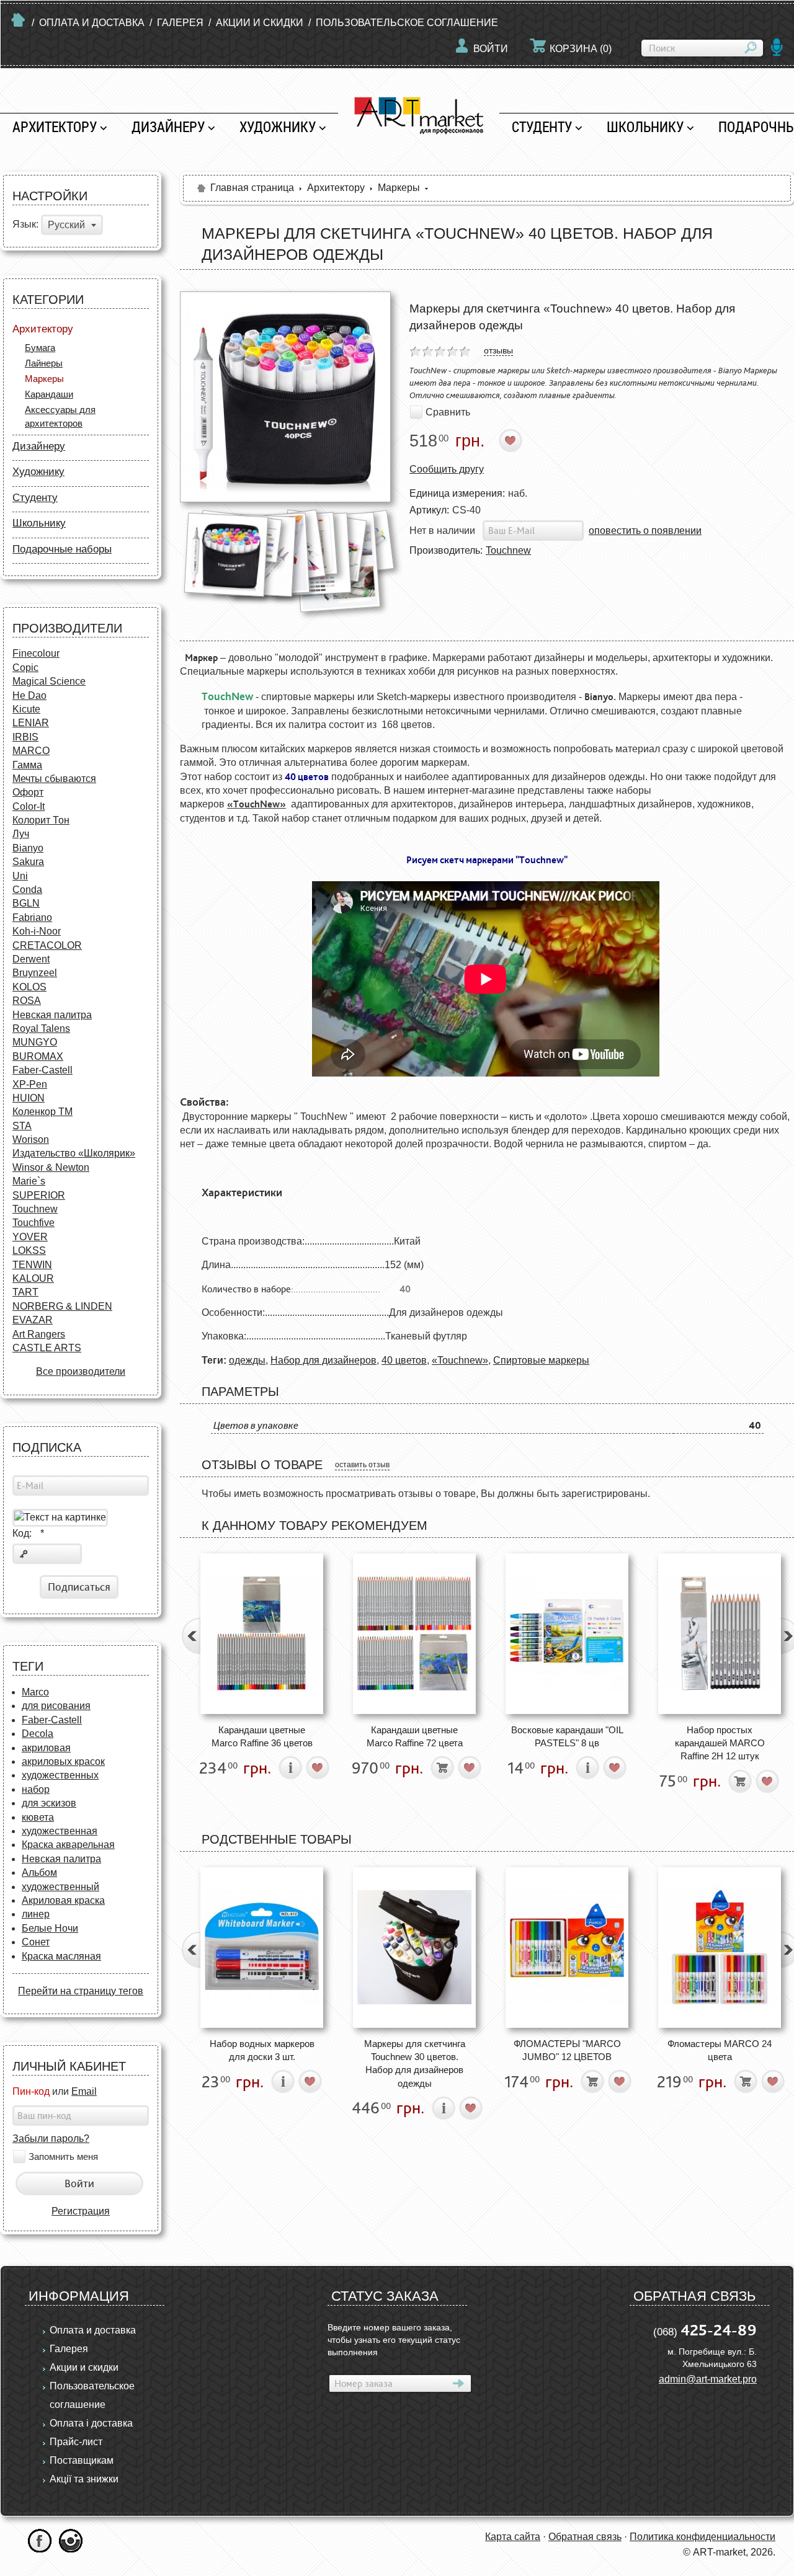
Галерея (180, 23)
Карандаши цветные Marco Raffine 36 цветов (262, 1736)
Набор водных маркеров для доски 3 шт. (262, 2050)
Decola (38, 1734)
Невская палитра (52, 1015)
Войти (491, 49)
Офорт (28, 792)
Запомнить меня (63, 2157)
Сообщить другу (447, 469)
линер (36, 1914)
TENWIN (32, 1265)
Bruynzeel (35, 973)
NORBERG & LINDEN (62, 1306)
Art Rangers (39, 1334)
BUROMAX (38, 1056)
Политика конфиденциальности (703, 2537)
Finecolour (36, 653)
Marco (35, 1692)
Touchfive (33, 1223)
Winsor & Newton (51, 1167)
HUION (29, 1098)
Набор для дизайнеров (323, 1360)
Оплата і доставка (91, 2423)
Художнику (278, 127)
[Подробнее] (291, 1768)
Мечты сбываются (54, 779)
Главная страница (252, 188)
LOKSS (29, 1250)
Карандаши (49, 394)
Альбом (39, 1872)
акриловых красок (63, 1761)
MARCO (31, 751)
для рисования (56, 1706)
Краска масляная (61, 1956)
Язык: (25, 225)
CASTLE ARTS (47, 1348)
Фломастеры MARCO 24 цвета (720, 2050)
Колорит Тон (41, 820)
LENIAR (31, 723)
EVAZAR (33, 1320)
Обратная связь (585, 2537)
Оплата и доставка (92, 23)
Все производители (81, 1371)
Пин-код (31, 2091)
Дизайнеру (168, 127)
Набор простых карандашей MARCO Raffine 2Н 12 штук (720, 1743)
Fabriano (32, 917)
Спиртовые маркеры (541, 1360)
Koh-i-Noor (37, 931)
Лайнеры (44, 363)
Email (84, 2091)
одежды (247, 1360)
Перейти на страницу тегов (81, 1991)
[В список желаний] (511, 441)
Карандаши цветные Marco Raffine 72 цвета (415, 1736)
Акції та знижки (84, 2479)
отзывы (498, 350)
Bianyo (28, 848)
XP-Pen (30, 1084)
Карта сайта (513, 2537)
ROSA (27, 1001)
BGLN (26, 903)
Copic (25, 668)
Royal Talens (41, 1028)
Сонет (36, 1942)
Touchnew (35, 1209)
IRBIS (25, 737)
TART (25, 1292)
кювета (38, 1817)
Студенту (542, 127)
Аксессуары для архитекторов (60, 416)
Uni (20, 876)
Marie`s (29, 1181)
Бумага (40, 348)
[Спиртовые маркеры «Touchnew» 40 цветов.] (285, 397)
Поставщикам (82, 2460)
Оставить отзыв (362, 1465)
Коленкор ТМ (42, 1112)
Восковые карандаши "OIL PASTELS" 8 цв (567, 1736)
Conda (27, 890)
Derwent (31, 959)
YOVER (30, 1237)
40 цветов (404, 1360)
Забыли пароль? (51, 2139)
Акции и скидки (260, 23)
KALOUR (33, 1278)
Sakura (28, 862)
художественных (60, 1775)
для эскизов (49, 1803)
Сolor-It (29, 806)
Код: (28, 1533)
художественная (60, 1831)
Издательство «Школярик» (74, 1153)
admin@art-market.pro (708, 2379)
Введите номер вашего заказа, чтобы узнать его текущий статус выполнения (394, 2340)
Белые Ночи (50, 1928)
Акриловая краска (63, 1900)
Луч (21, 834)
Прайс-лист (76, 2442)
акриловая (46, 1748)
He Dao (29, 695)
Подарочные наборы (62, 549)
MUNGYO (35, 1042)
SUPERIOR (39, 1195)
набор (36, 1789)
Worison (31, 1139)
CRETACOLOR (47, 945)
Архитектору (55, 127)
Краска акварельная (68, 1845)
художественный (60, 1887)
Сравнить (448, 412)
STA (22, 1126)
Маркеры (44, 379)
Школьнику (645, 127)
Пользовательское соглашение (407, 23)
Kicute (26, 709)
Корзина (581, 49)
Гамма (27, 765)
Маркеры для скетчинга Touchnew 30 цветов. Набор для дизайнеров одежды (415, 2063)
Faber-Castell (42, 1070)
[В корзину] (443, 1768)
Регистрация (81, 2211)
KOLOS (29, 987)
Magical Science (49, 681)
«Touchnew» (460, 1360)
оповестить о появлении (645, 531)
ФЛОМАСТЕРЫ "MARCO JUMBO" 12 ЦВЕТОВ (567, 2050)
